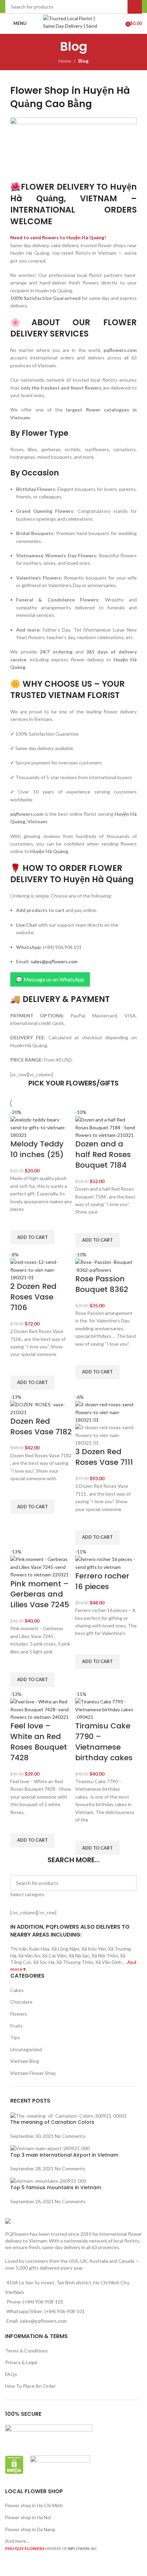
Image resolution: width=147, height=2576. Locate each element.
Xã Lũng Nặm (65, 1949)
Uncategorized (26, 2049)
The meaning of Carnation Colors (52, 2122)
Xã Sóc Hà (44, 1962)
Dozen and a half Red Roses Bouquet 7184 (103, 1154)
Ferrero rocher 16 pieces (102, 1581)
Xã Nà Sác (79, 1956)
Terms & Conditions (26, 2351)
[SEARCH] (129, 1887)
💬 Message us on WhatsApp (50, 979)
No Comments (70, 2136)
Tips (15, 2037)
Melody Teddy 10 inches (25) (37, 1149)
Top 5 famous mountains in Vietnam (56, 2187)
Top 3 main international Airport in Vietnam (64, 2155)
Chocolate (21, 2002)
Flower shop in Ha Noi (28, 2517)
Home (65, 61)
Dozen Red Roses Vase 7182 (41, 1426)
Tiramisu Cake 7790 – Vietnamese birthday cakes (104, 1742)
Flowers (19, 2014)
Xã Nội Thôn (105, 1956)
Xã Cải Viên (54, 1956)
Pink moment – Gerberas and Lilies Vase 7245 (40, 1594)
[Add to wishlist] (19, 1221)
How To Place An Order (30, 2386)
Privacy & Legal (21, 2362)
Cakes (17, 1990)
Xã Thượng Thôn (75, 1962)
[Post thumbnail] (69, 2115)
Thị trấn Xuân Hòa (30, 1949)
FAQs (11, 2374)
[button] (32, 1237)
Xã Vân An (29, 1956)
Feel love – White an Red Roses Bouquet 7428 (39, 1742)
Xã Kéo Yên (94, 1949)
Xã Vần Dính (109, 1962)
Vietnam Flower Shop (33, 2073)
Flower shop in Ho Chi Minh (34, 2505)
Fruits (16, 2026)
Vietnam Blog (25, 2061)
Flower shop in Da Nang (30, 2529)
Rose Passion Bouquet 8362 (102, 1284)
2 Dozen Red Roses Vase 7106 (33, 1297)
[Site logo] (74, 23)
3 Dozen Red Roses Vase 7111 (104, 1457)
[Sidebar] (9, 2567)
